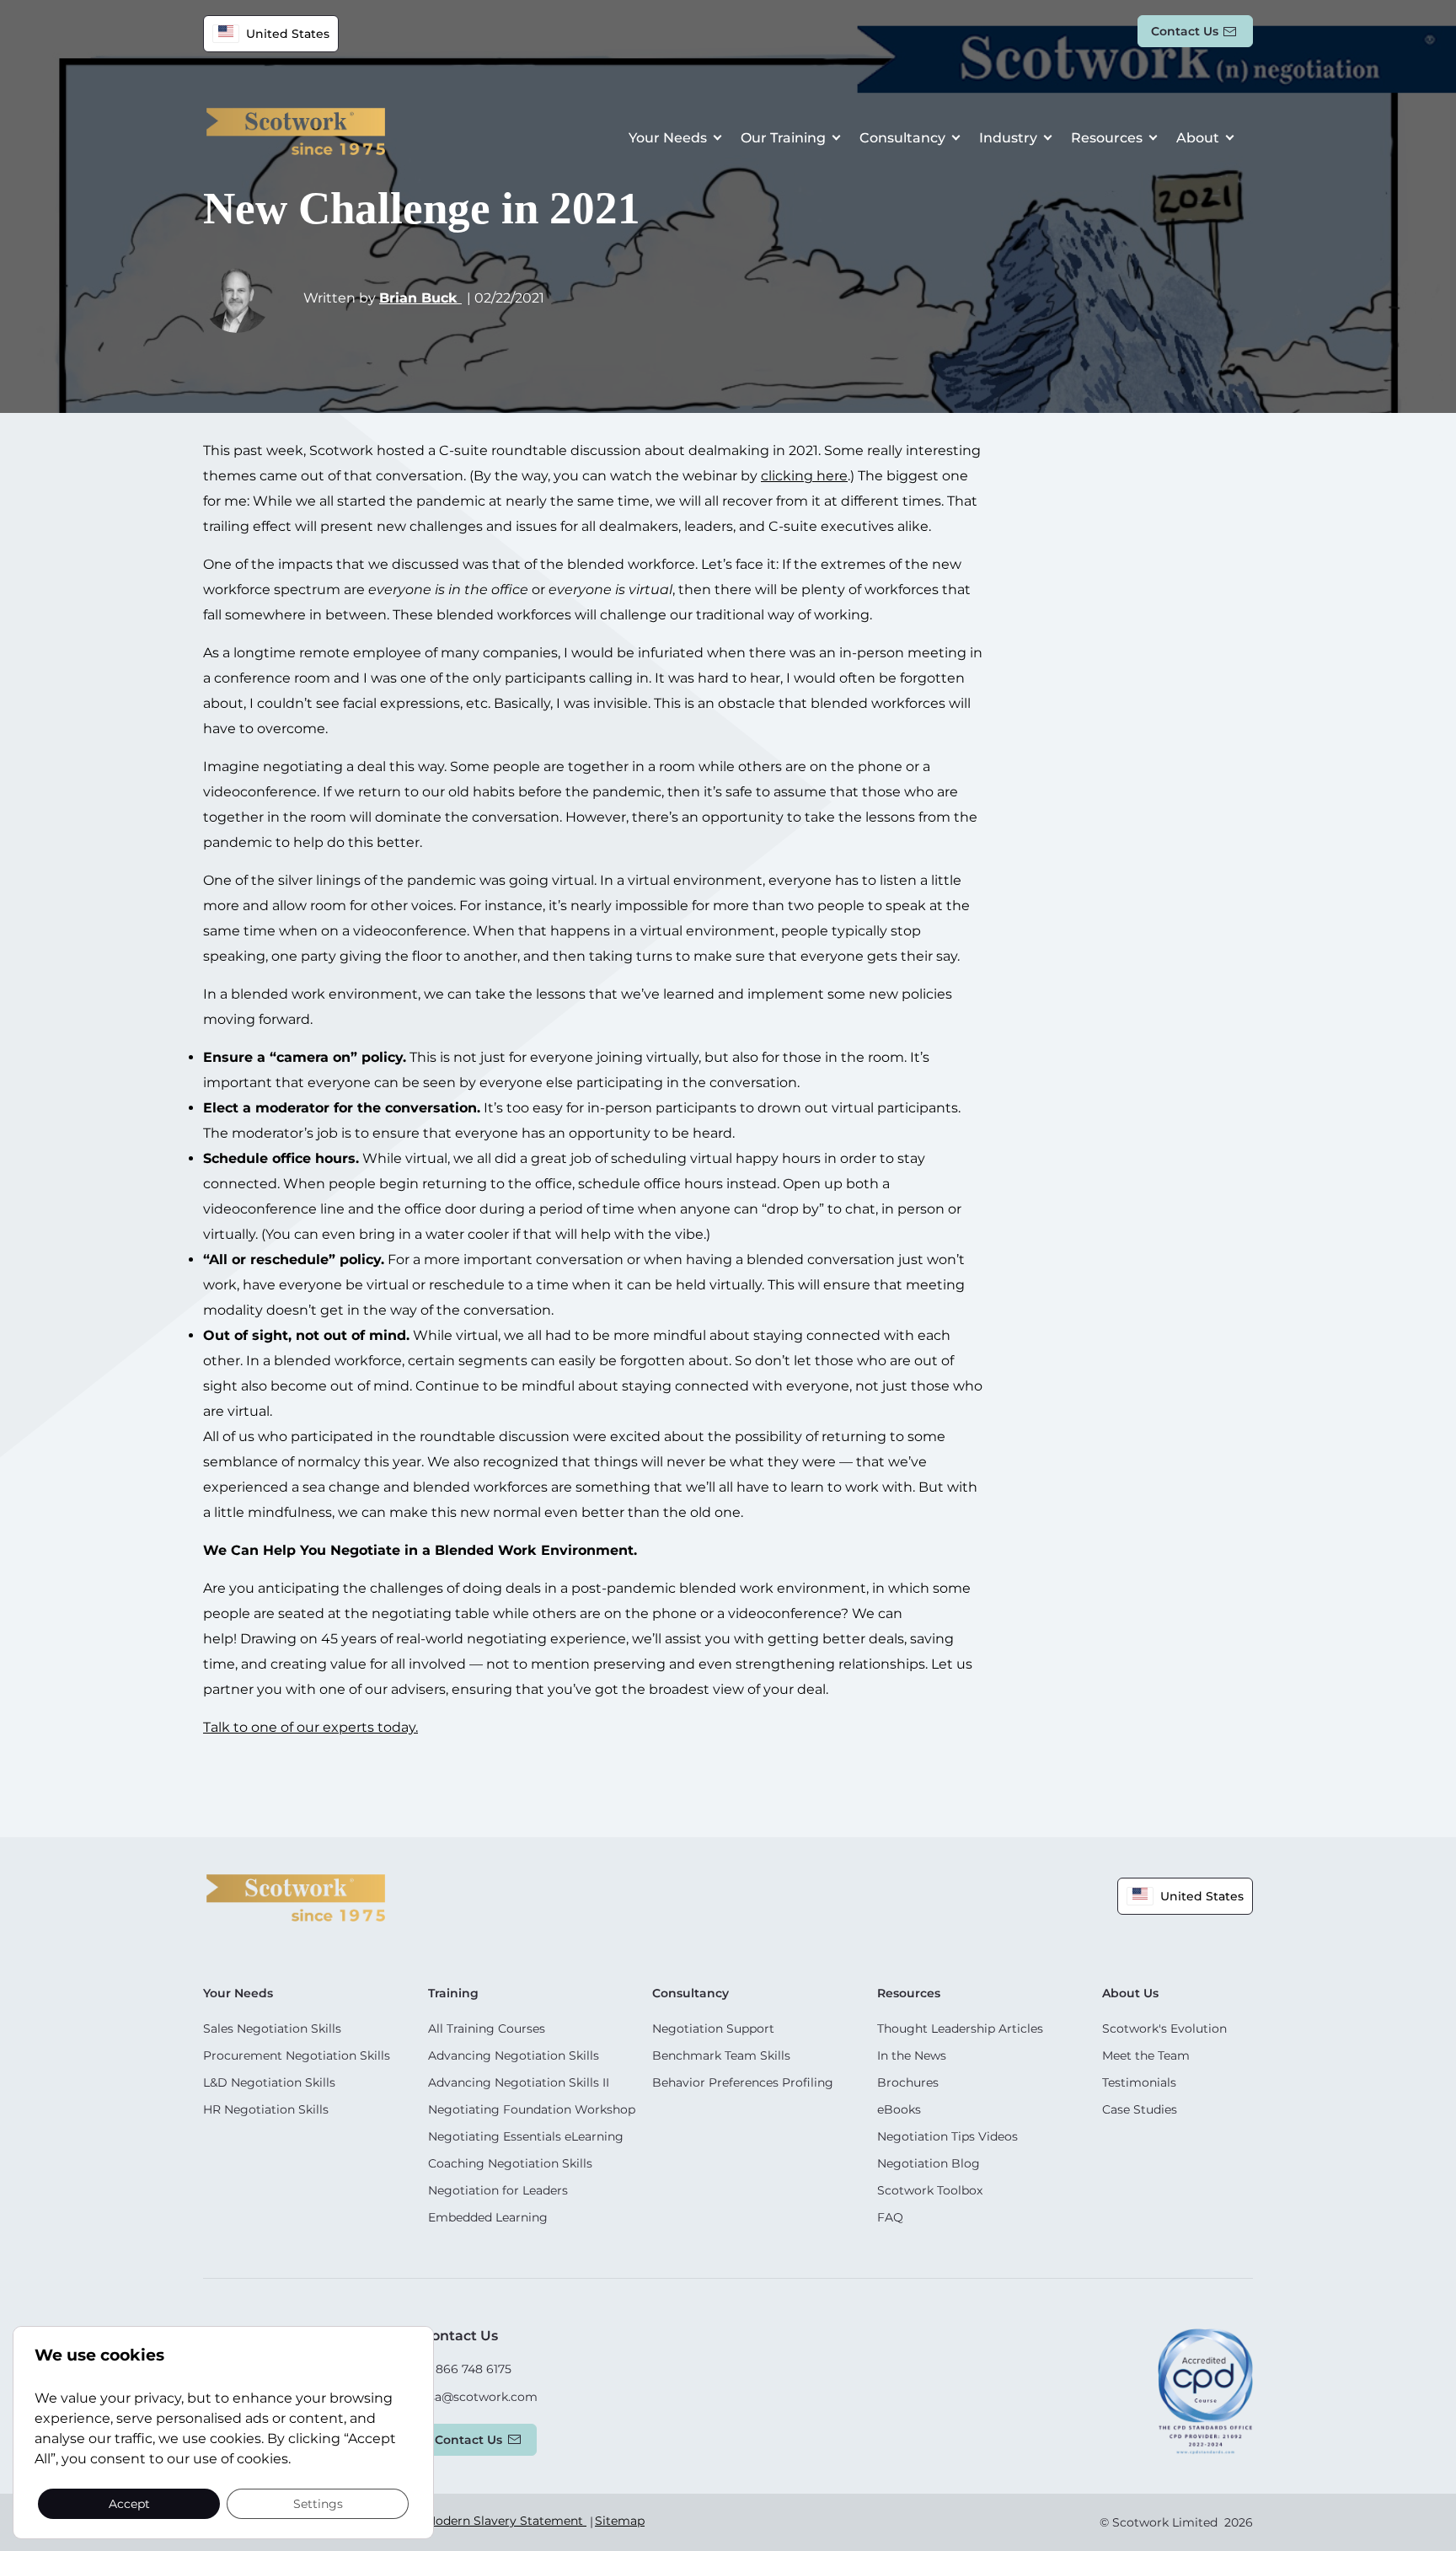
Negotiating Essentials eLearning (526, 2136)
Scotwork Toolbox (930, 2190)
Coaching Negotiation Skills (510, 2163)
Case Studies (1140, 2109)
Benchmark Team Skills (721, 2055)
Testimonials (1139, 2082)
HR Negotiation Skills (266, 2109)
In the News (912, 2055)
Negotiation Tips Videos (947, 2136)
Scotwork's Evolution (1164, 2028)
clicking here (804, 476)
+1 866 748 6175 (466, 2369)
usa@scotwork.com (479, 2397)
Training (453, 1993)
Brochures (908, 2082)
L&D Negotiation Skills (269, 2082)
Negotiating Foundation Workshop (532, 2109)
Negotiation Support (713, 2028)
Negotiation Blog (929, 2163)
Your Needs (668, 138)
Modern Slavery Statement (506, 2521)
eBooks (899, 2109)
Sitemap (620, 2521)
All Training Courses (487, 2028)
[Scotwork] (296, 1897)
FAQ (890, 2217)
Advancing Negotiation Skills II (519, 2082)
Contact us (1185, 31)
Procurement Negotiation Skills (297, 2055)
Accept (129, 2503)
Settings (318, 2503)
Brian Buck (420, 298)
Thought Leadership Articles (960, 2028)
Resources (1107, 138)
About (1198, 138)
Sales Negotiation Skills (272, 2028)
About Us (1130, 1993)
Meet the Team (1146, 2055)
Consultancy (902, 138)
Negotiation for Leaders (498, 2190)
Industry (1008, 138)
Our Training (783, 138)
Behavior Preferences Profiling (743, 2082)
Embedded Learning (488, 2217)
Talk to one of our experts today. (310, 1727)
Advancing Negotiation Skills (514, 2055)
